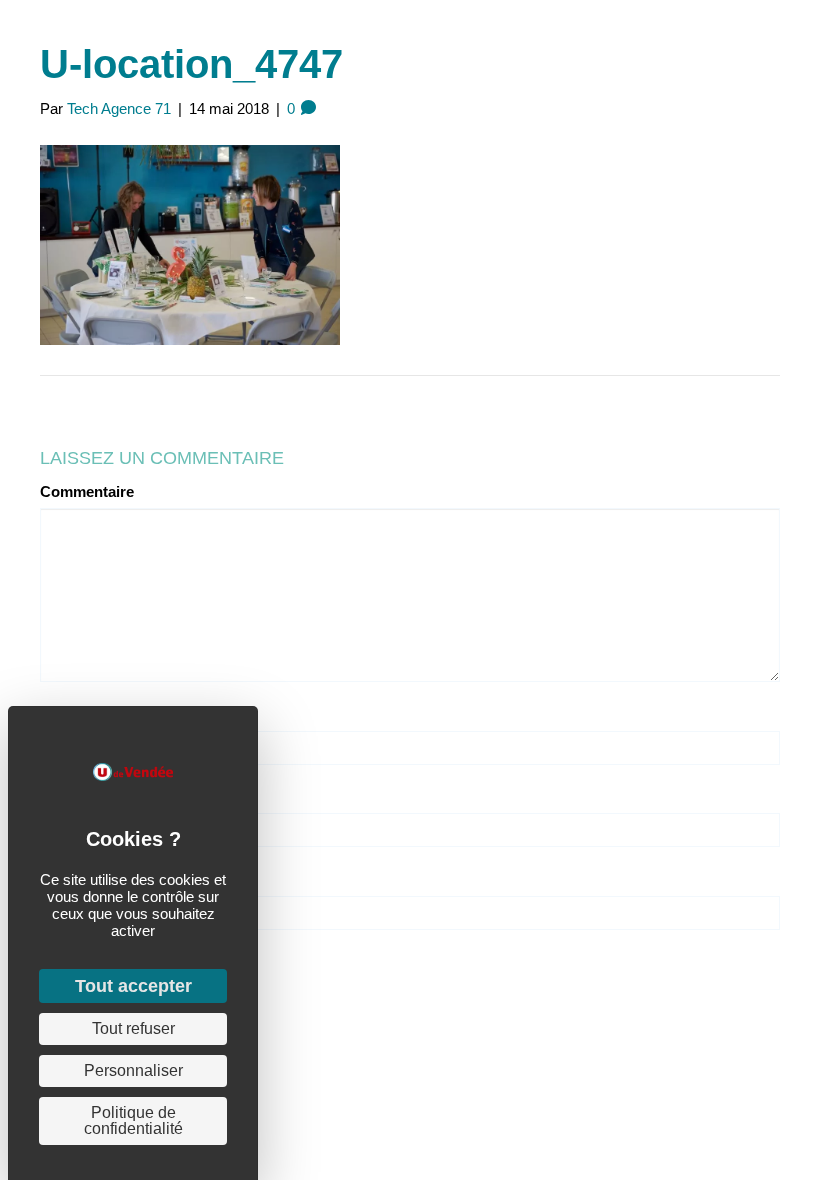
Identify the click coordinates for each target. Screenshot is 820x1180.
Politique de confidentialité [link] (133, 1120)
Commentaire (87, 491)
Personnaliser (133, 1070)
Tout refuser (133, 1028)
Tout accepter (133, 986)
